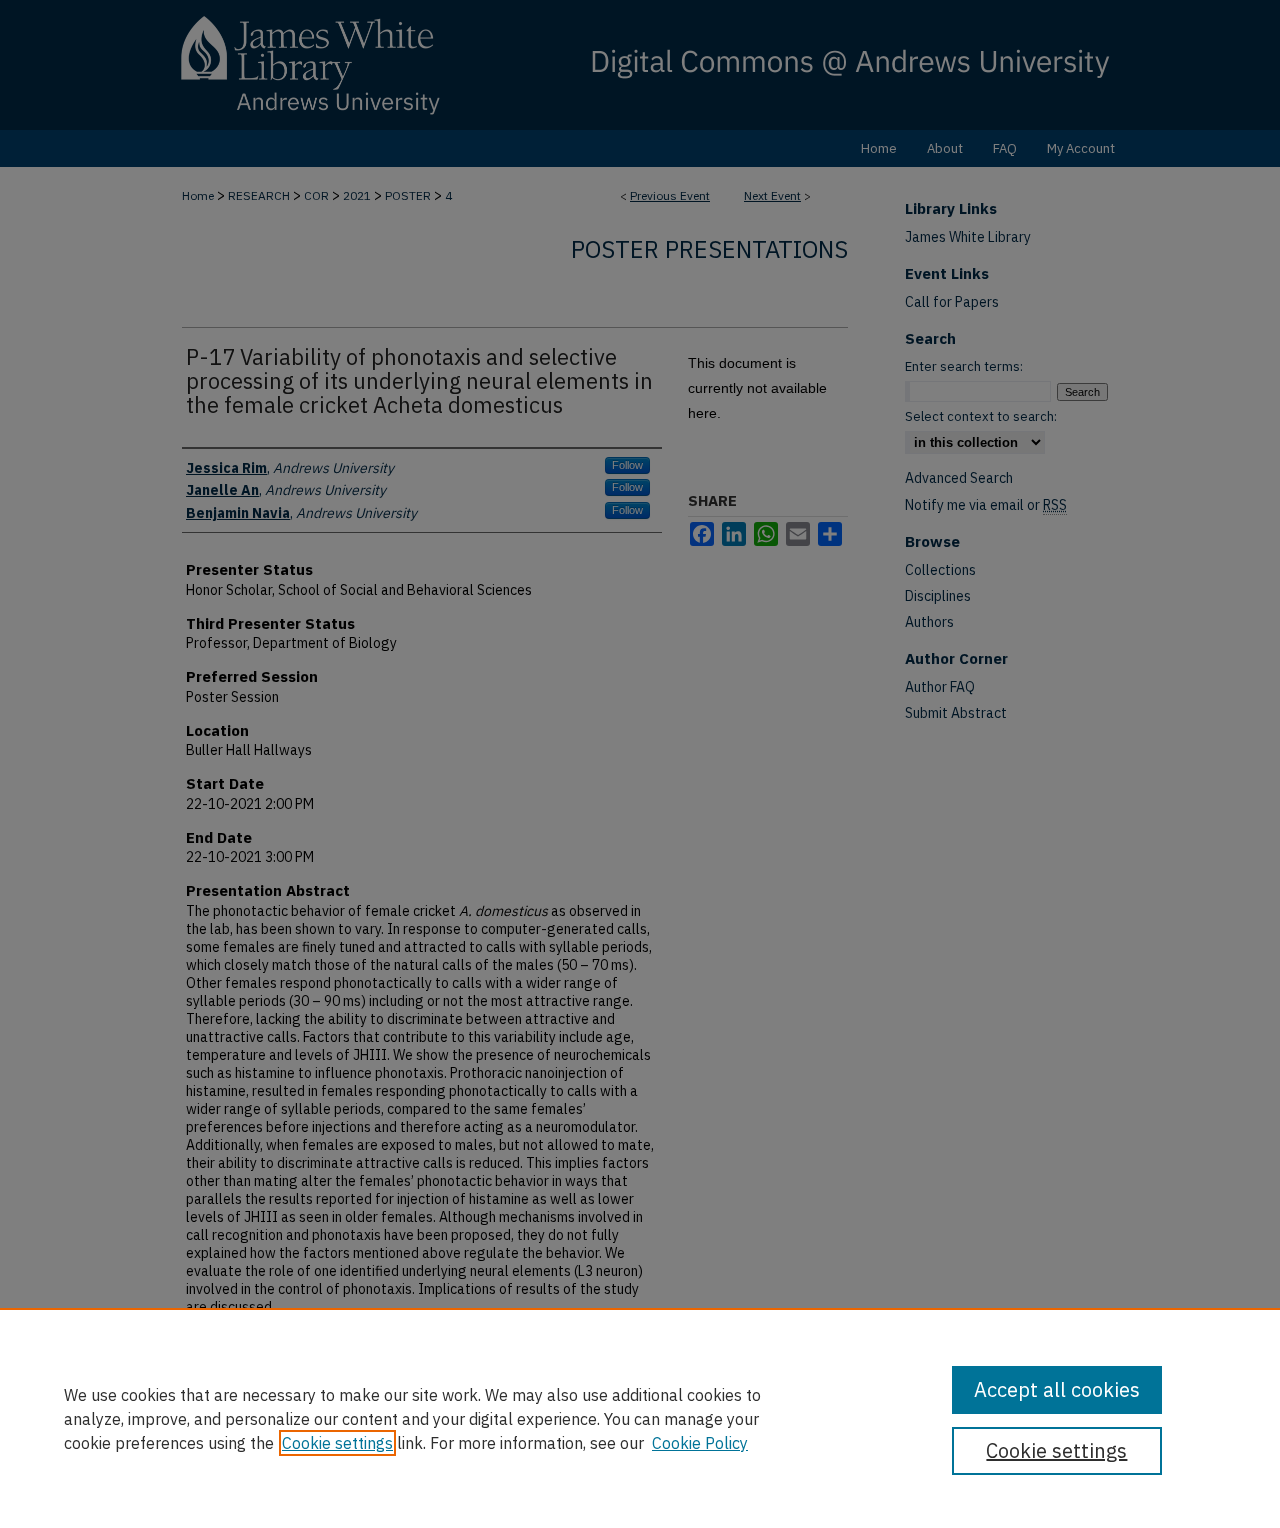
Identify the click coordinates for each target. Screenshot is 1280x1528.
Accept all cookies (1057, 1389)
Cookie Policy (700, 1443)
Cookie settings (337, 1443)
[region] (640, 1418)
